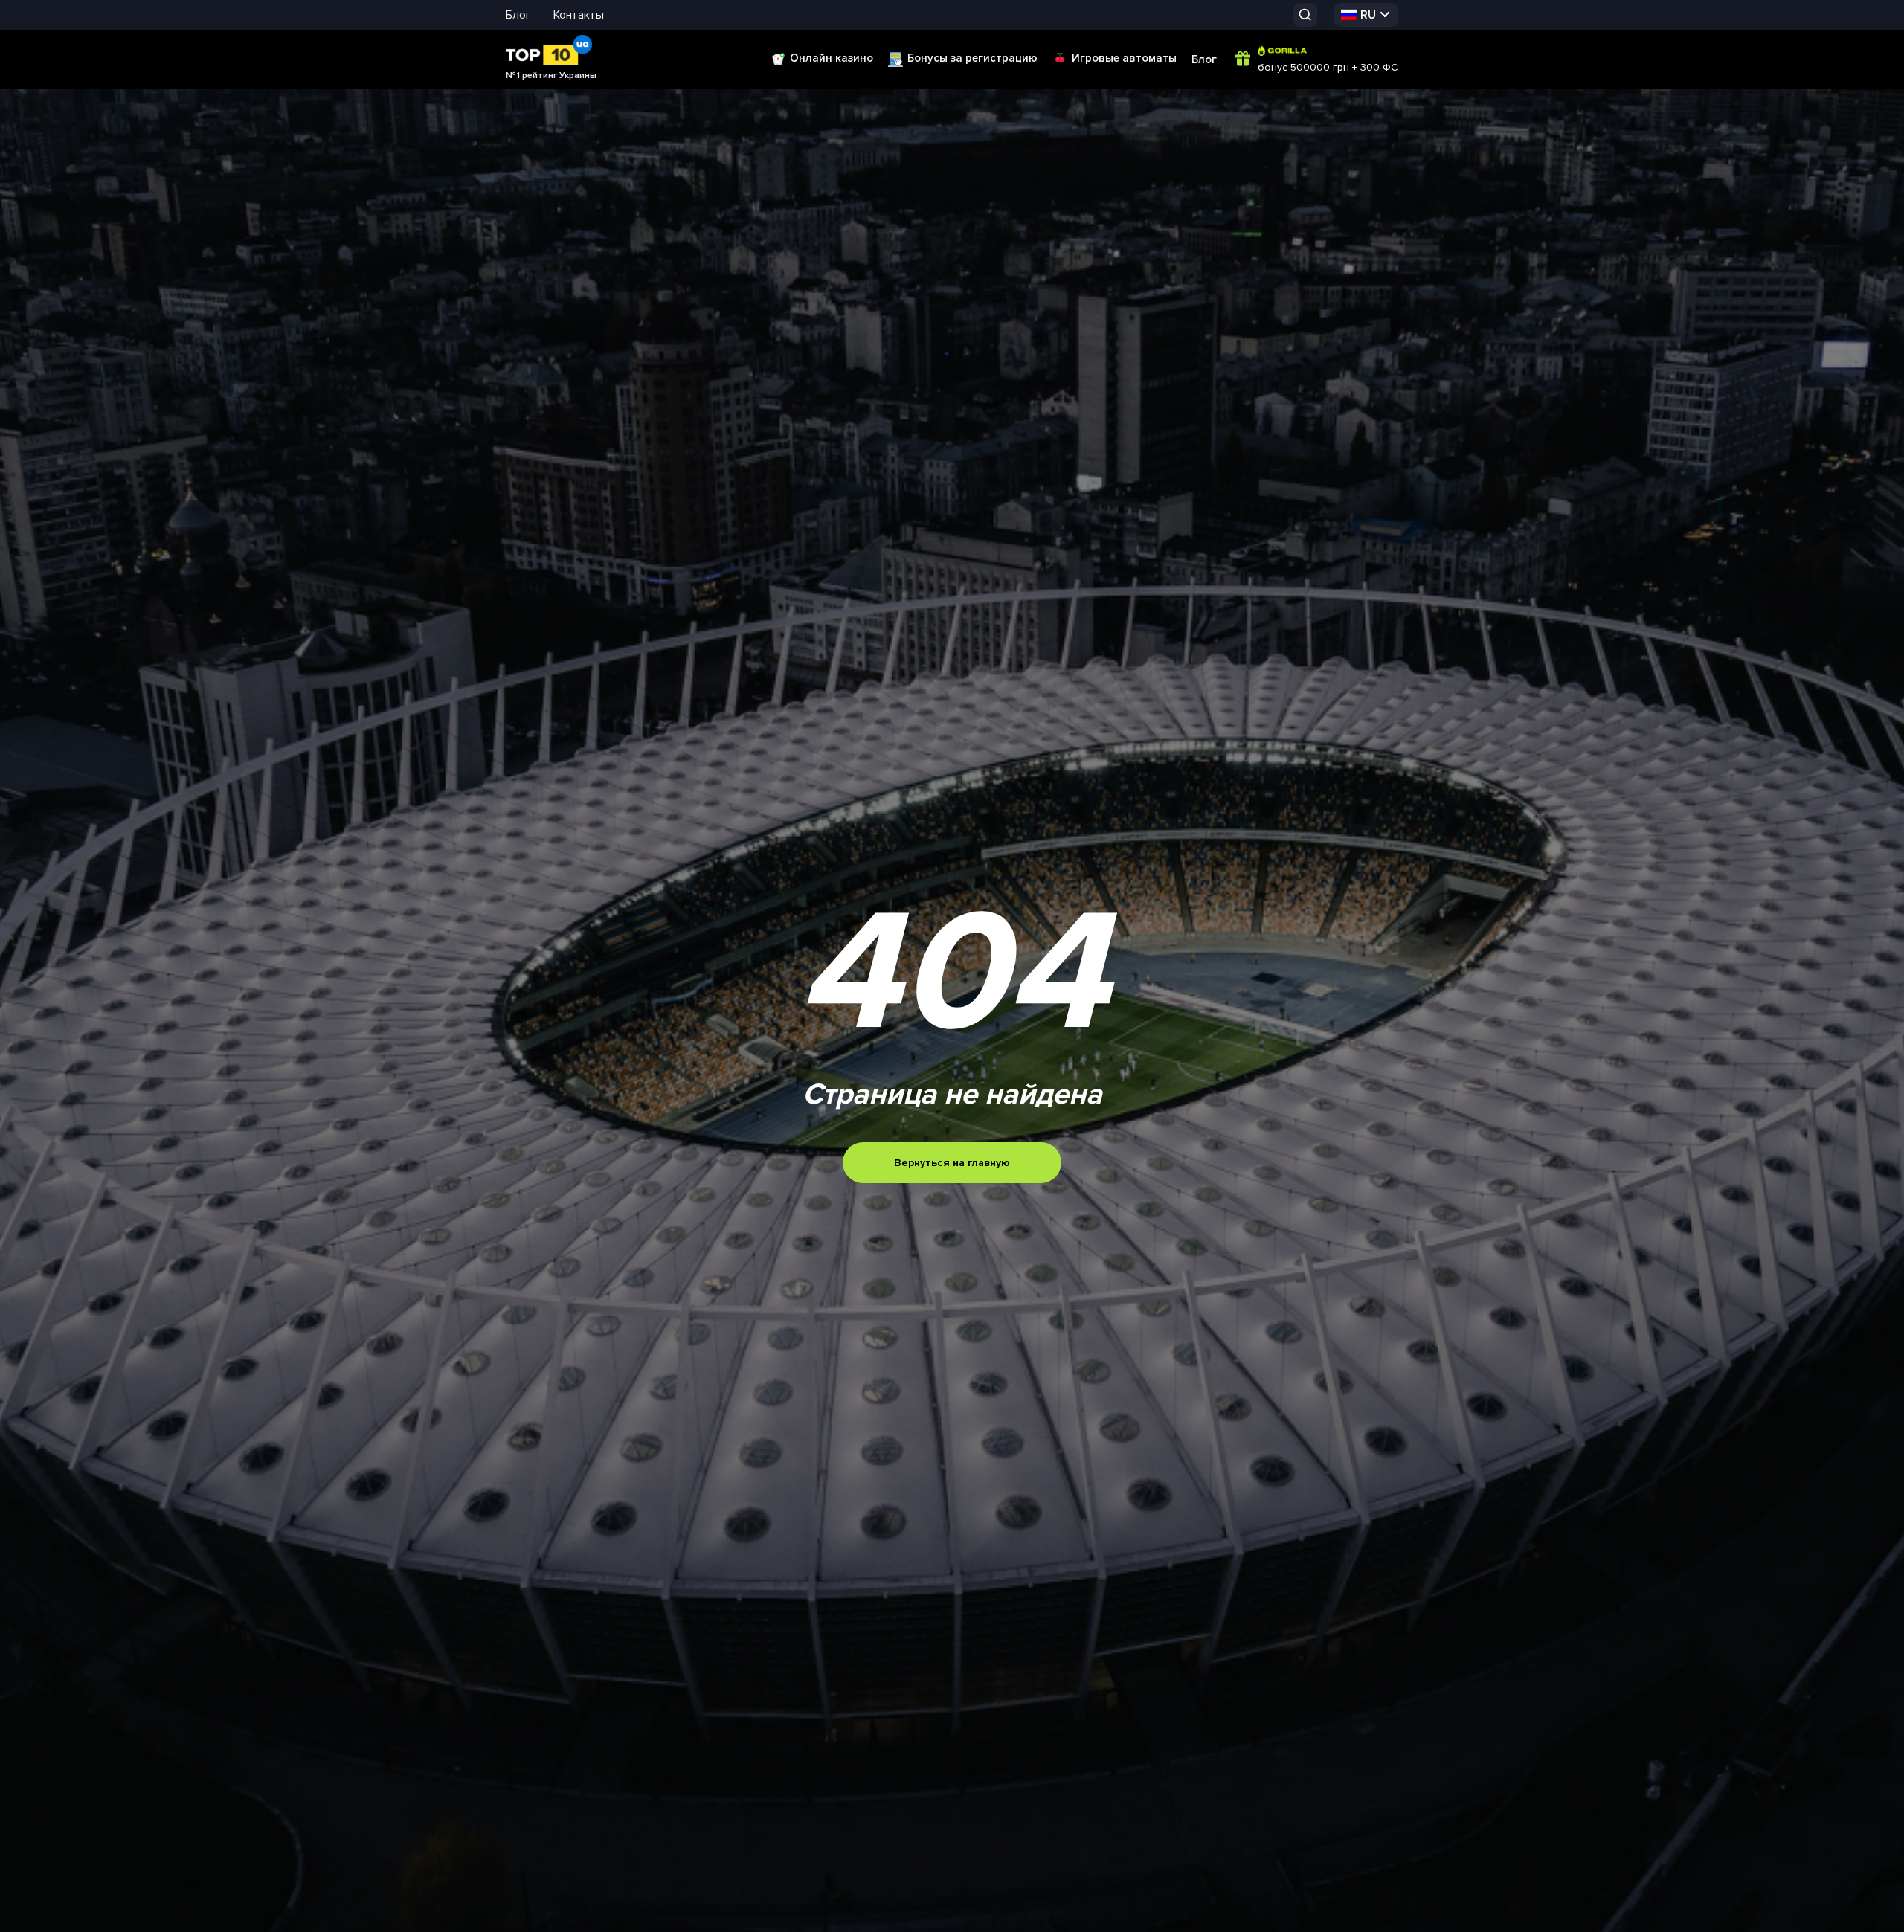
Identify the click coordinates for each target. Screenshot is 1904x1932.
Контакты (579, 15)
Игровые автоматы (1124, 58)
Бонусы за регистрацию (972, 58)
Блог (518, 15)
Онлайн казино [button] (832, 58)
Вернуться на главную (952, 1163)
